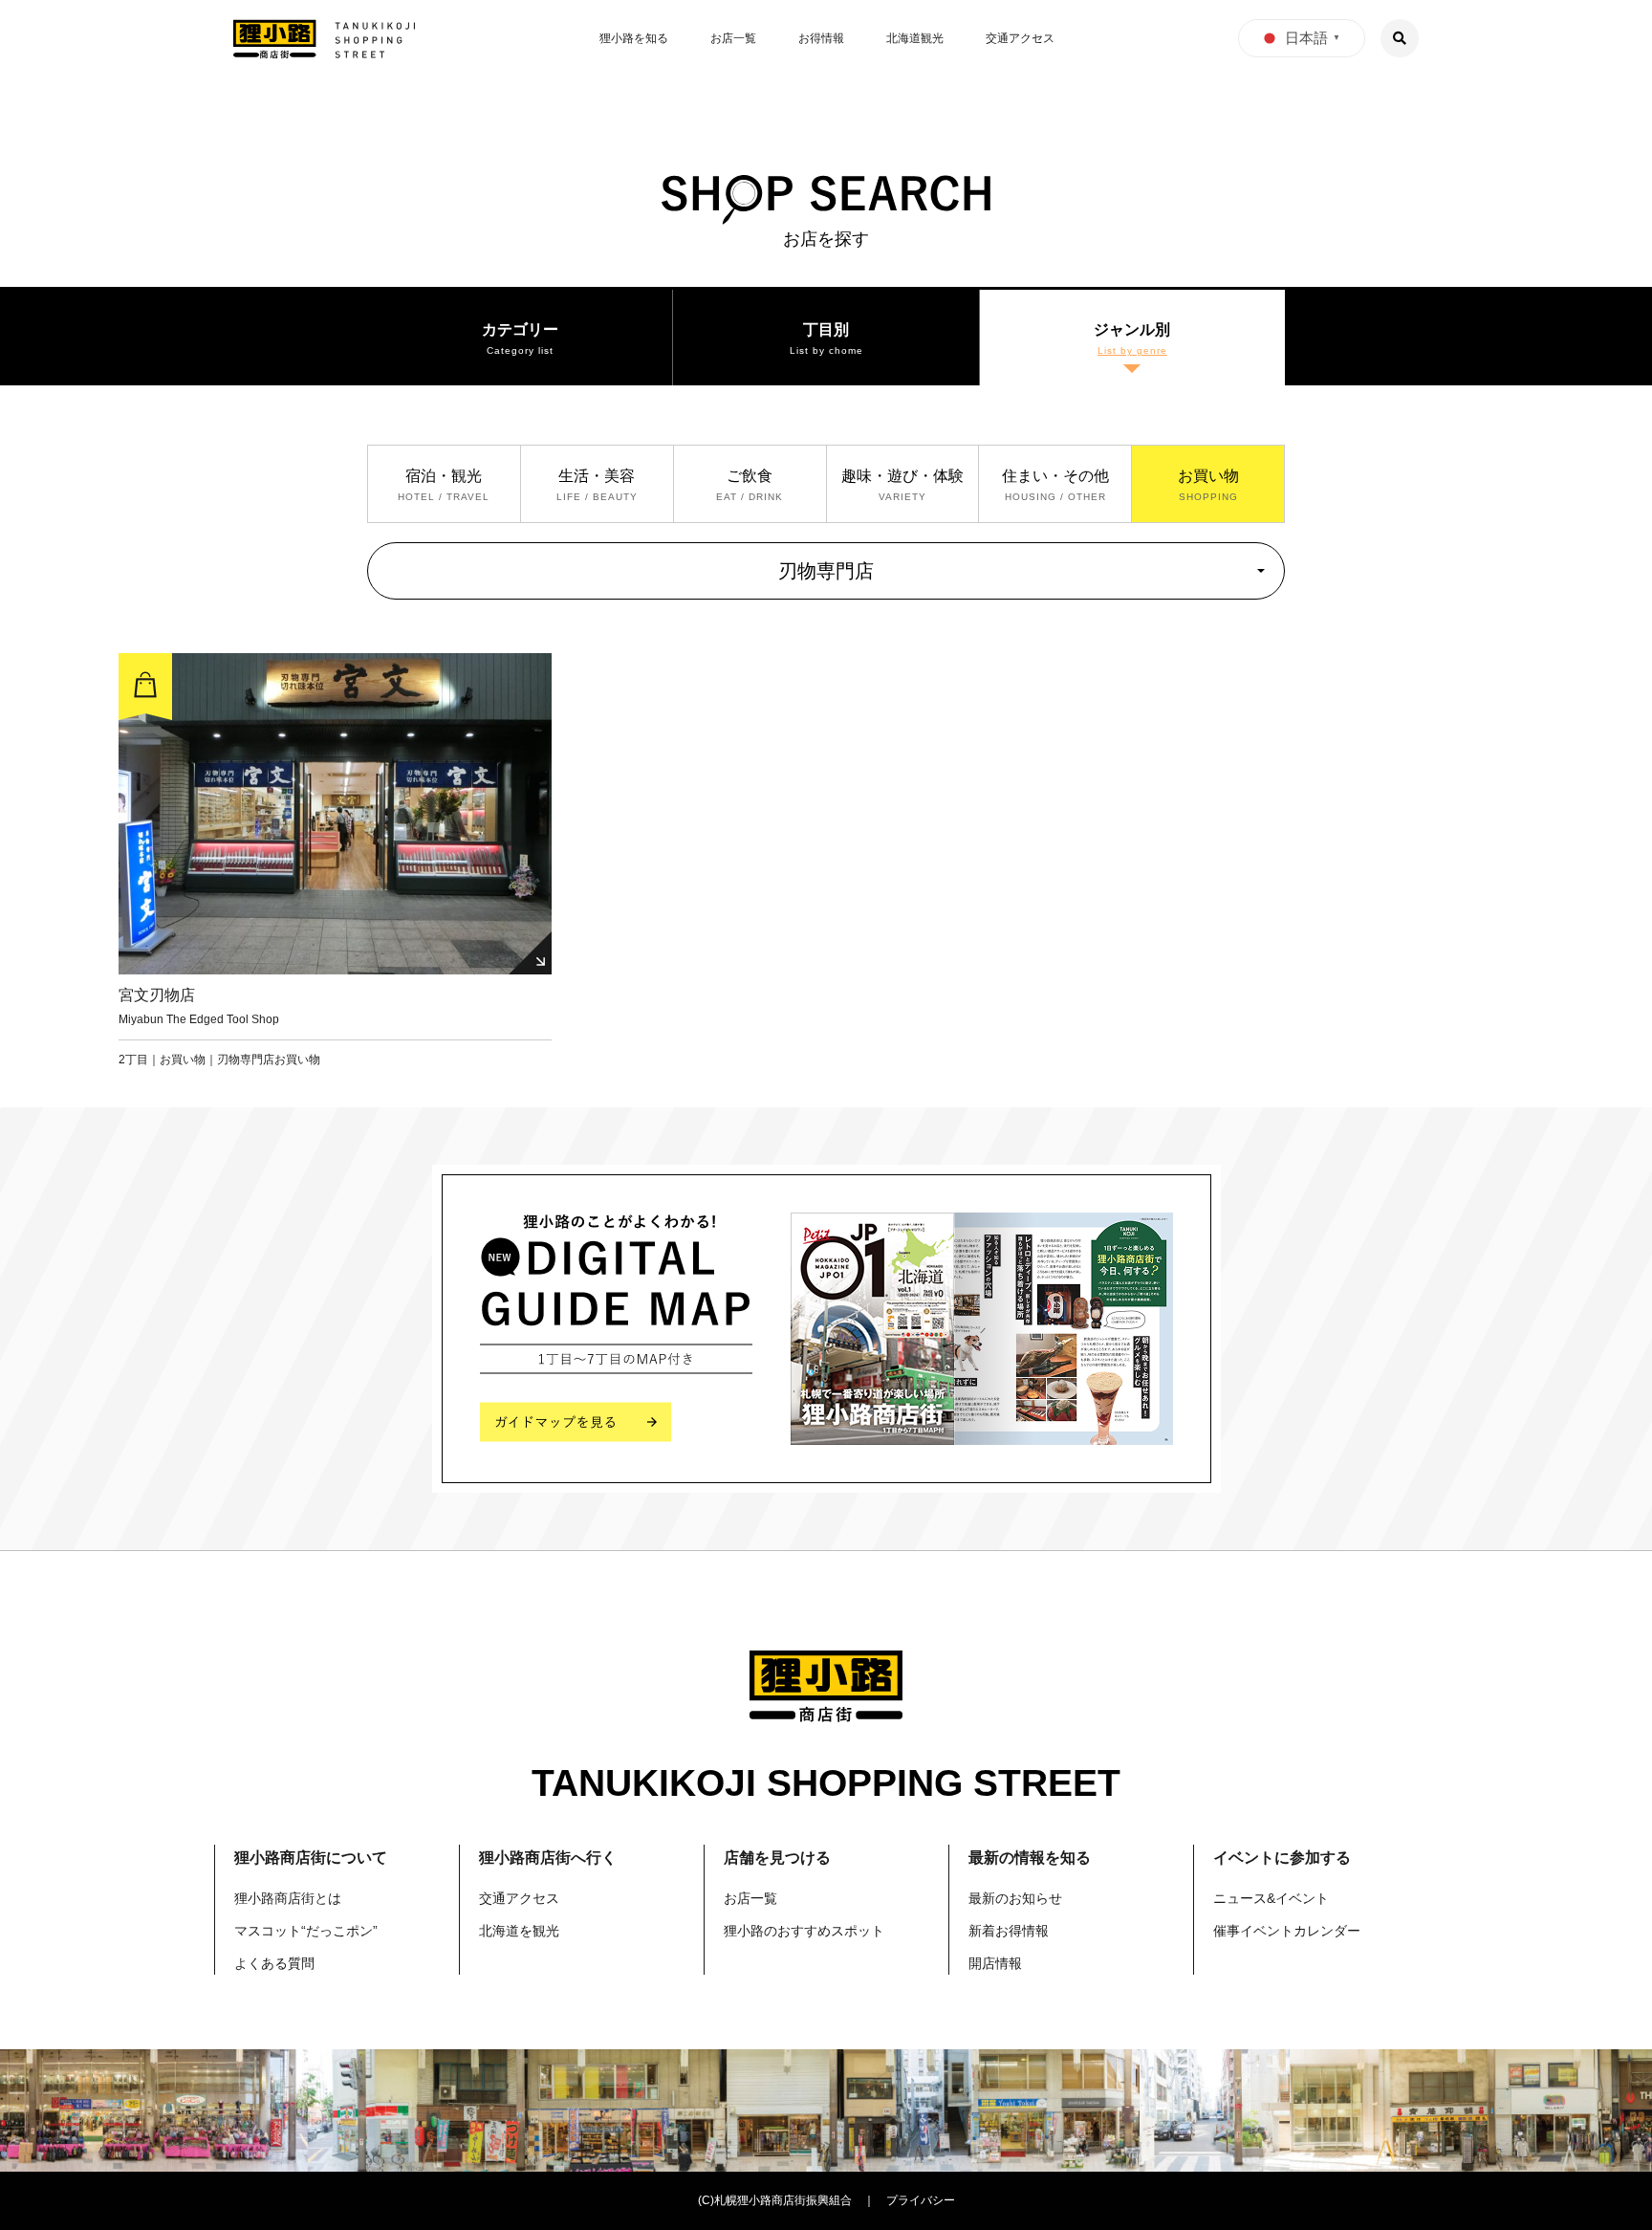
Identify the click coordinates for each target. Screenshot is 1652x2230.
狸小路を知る (634, 38)
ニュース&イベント (1271, 1898)
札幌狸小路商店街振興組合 (783, 2200)
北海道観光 (915, 38)
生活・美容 (597, 476)
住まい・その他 (1055, 476)
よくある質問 (274, 1963)
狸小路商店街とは (288, 1898)
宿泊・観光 (444, 476)
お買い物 (1208, 476)
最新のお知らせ (1015, 1898)
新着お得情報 (1009, 1931)
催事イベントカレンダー (1287, 1931)
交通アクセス (1020, 38)
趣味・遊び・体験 (902, 476)
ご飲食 (750, 476)
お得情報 (821, 38)
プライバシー (921, 2200)
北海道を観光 (519, 1931)
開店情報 (995, 1963)
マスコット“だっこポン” (306, 1931)
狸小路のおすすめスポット (804, 1931)
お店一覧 (733, 38)
